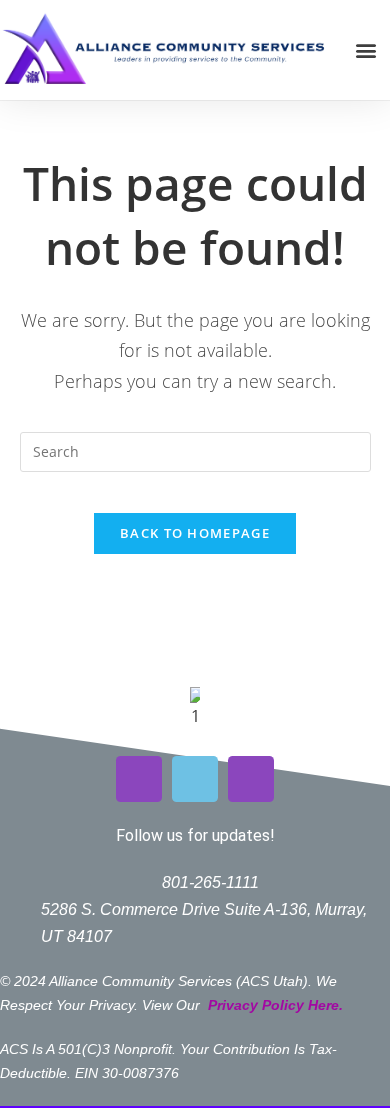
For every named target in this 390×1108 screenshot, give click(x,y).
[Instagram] (139, 779)
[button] (365, 50)
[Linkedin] (251, 779)
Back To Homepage (195, 533)
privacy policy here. (277, 1005)
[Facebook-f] (195, 779)
